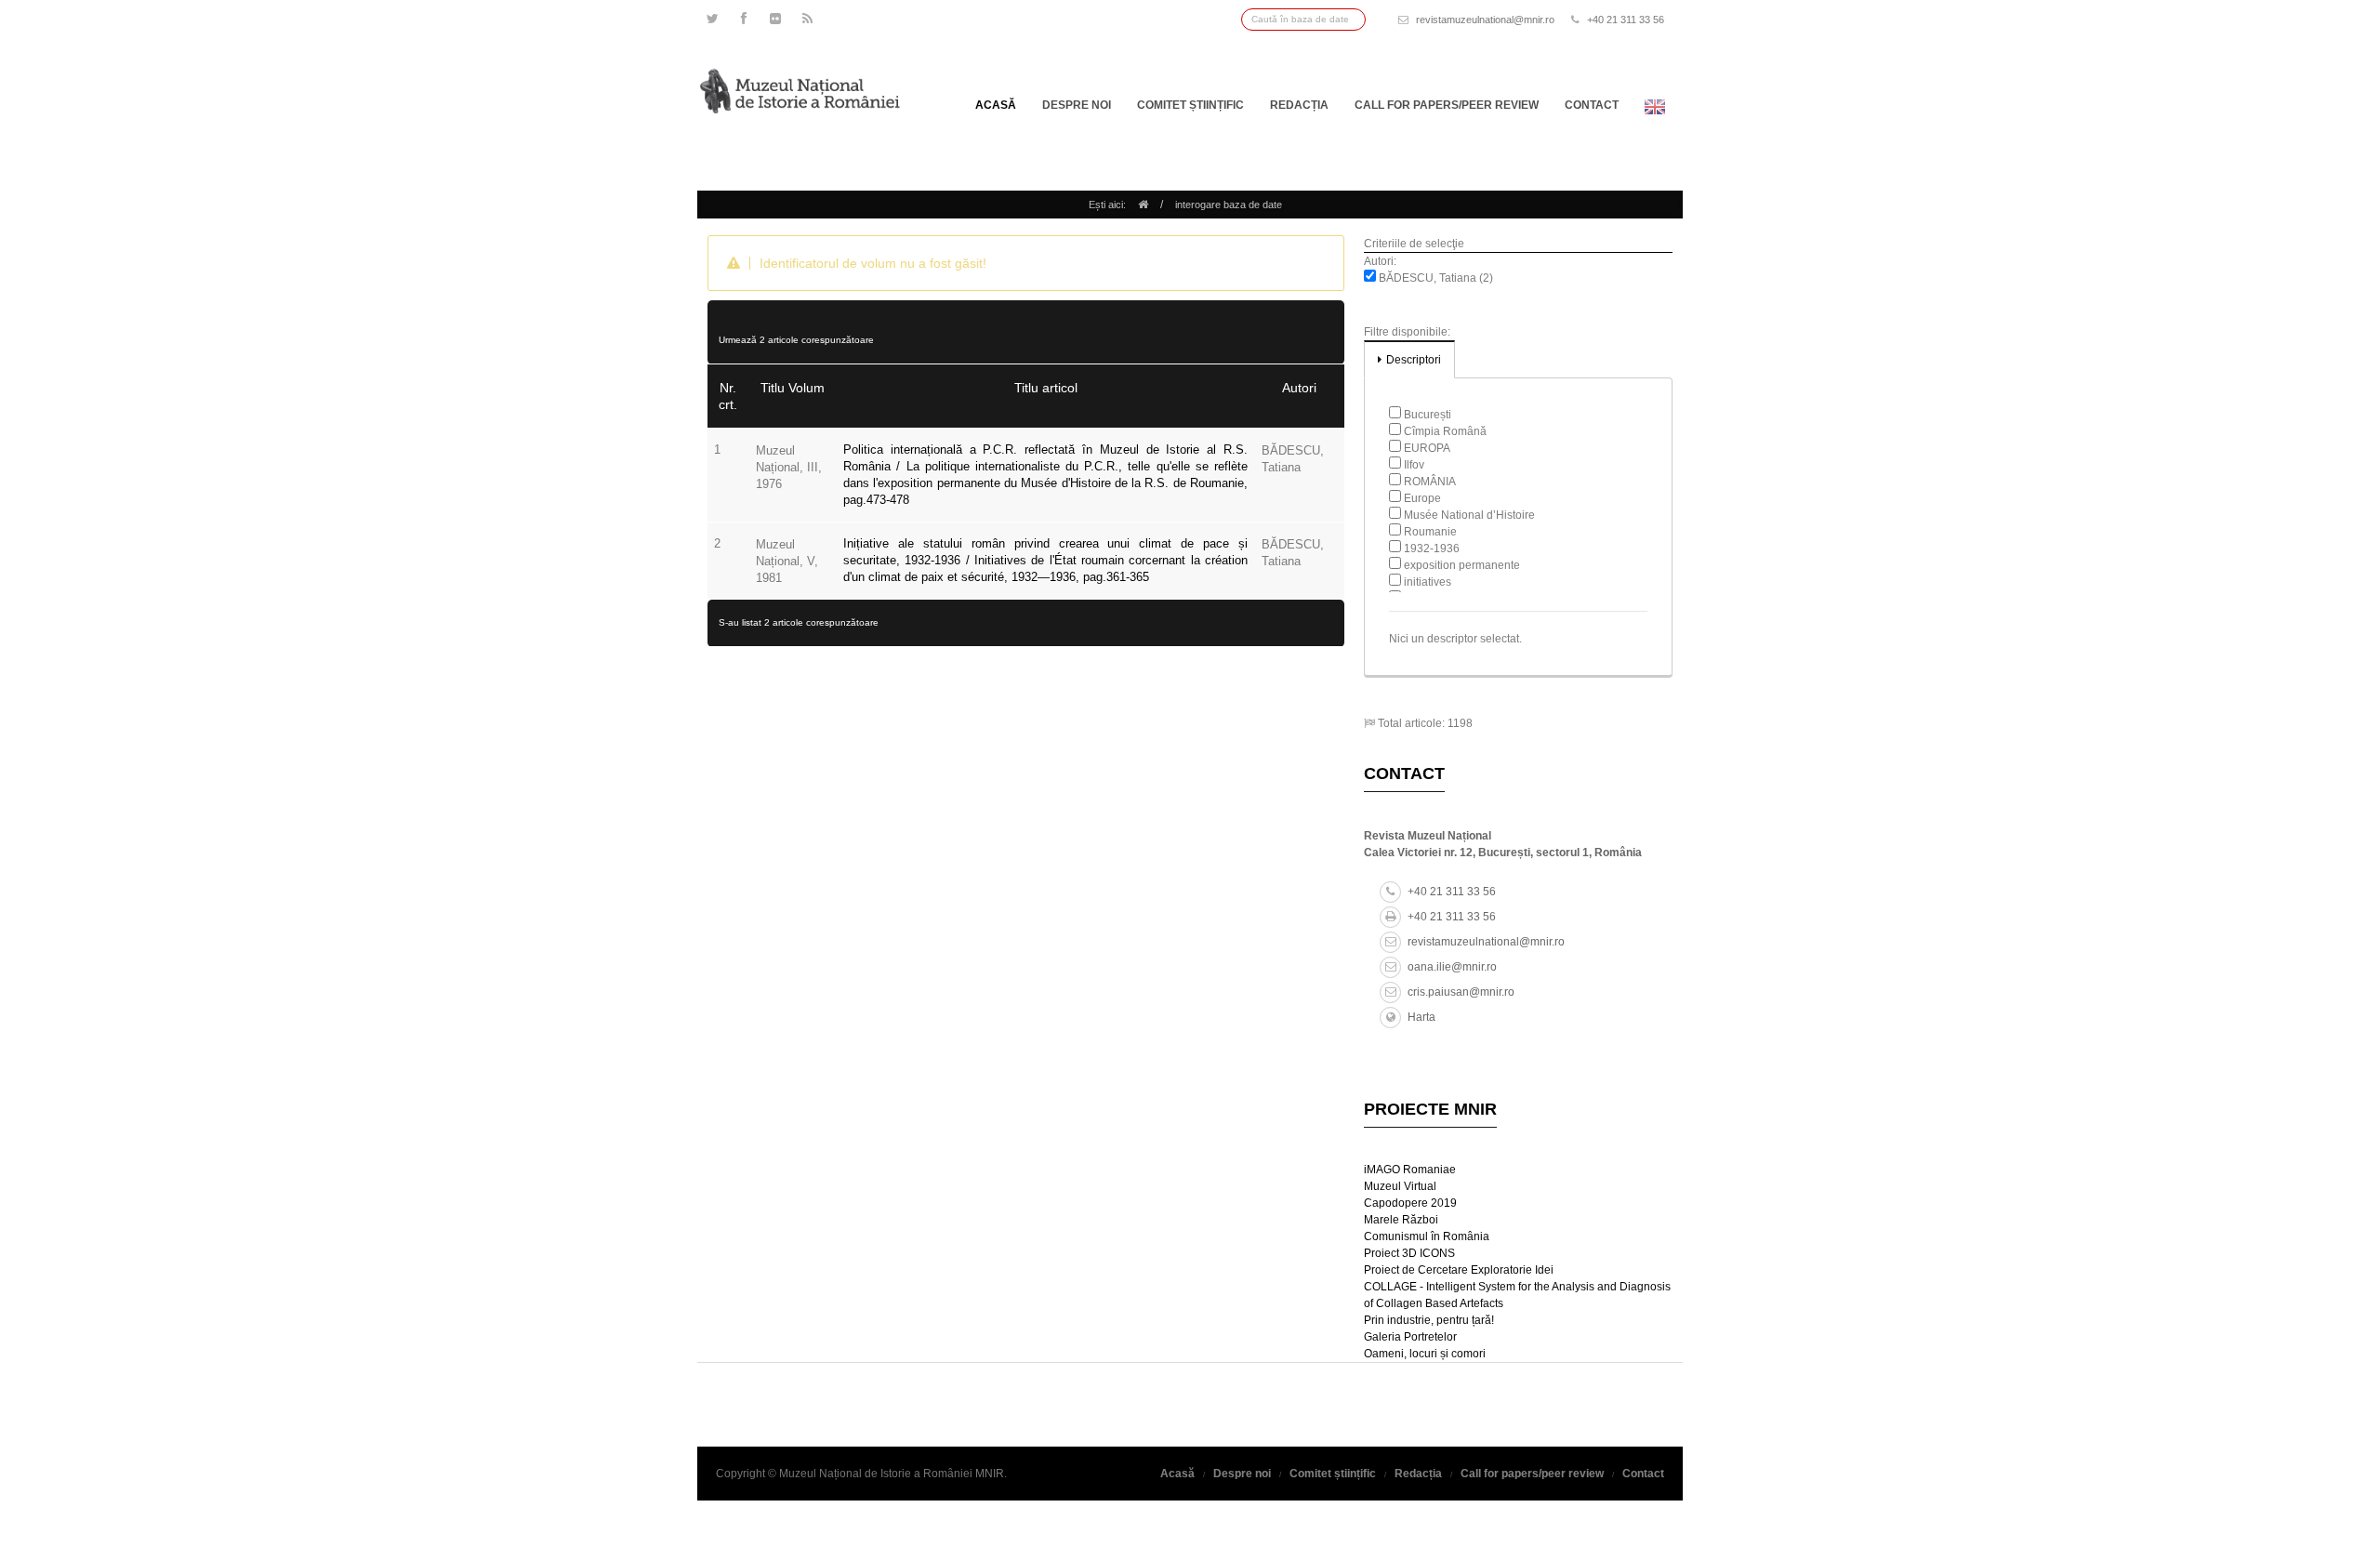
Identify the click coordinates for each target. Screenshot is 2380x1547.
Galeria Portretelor (1410, 1337)
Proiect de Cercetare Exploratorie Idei (1459, 1270)
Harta (1421, 1017)
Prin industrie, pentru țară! (1429, 1320)
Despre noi (1077, 105)
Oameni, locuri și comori (1425, 1354)
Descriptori (1414, 360)
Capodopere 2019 (1410, 1203)
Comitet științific (1190, 105)
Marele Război (1401, 1220)
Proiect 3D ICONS (1409, 1253)
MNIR (990, 1474)
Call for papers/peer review (1447, 105)
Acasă (996, 105)
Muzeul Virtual (1400, 1186)
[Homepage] (1143, 205)
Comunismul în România (1427, 1236)
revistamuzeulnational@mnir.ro (1485, 20)
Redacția (1299, 105)
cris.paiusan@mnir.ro (1461, 992)
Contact (1592, 105)
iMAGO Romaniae (1410, 1170)
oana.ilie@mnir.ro (1452, 967)
